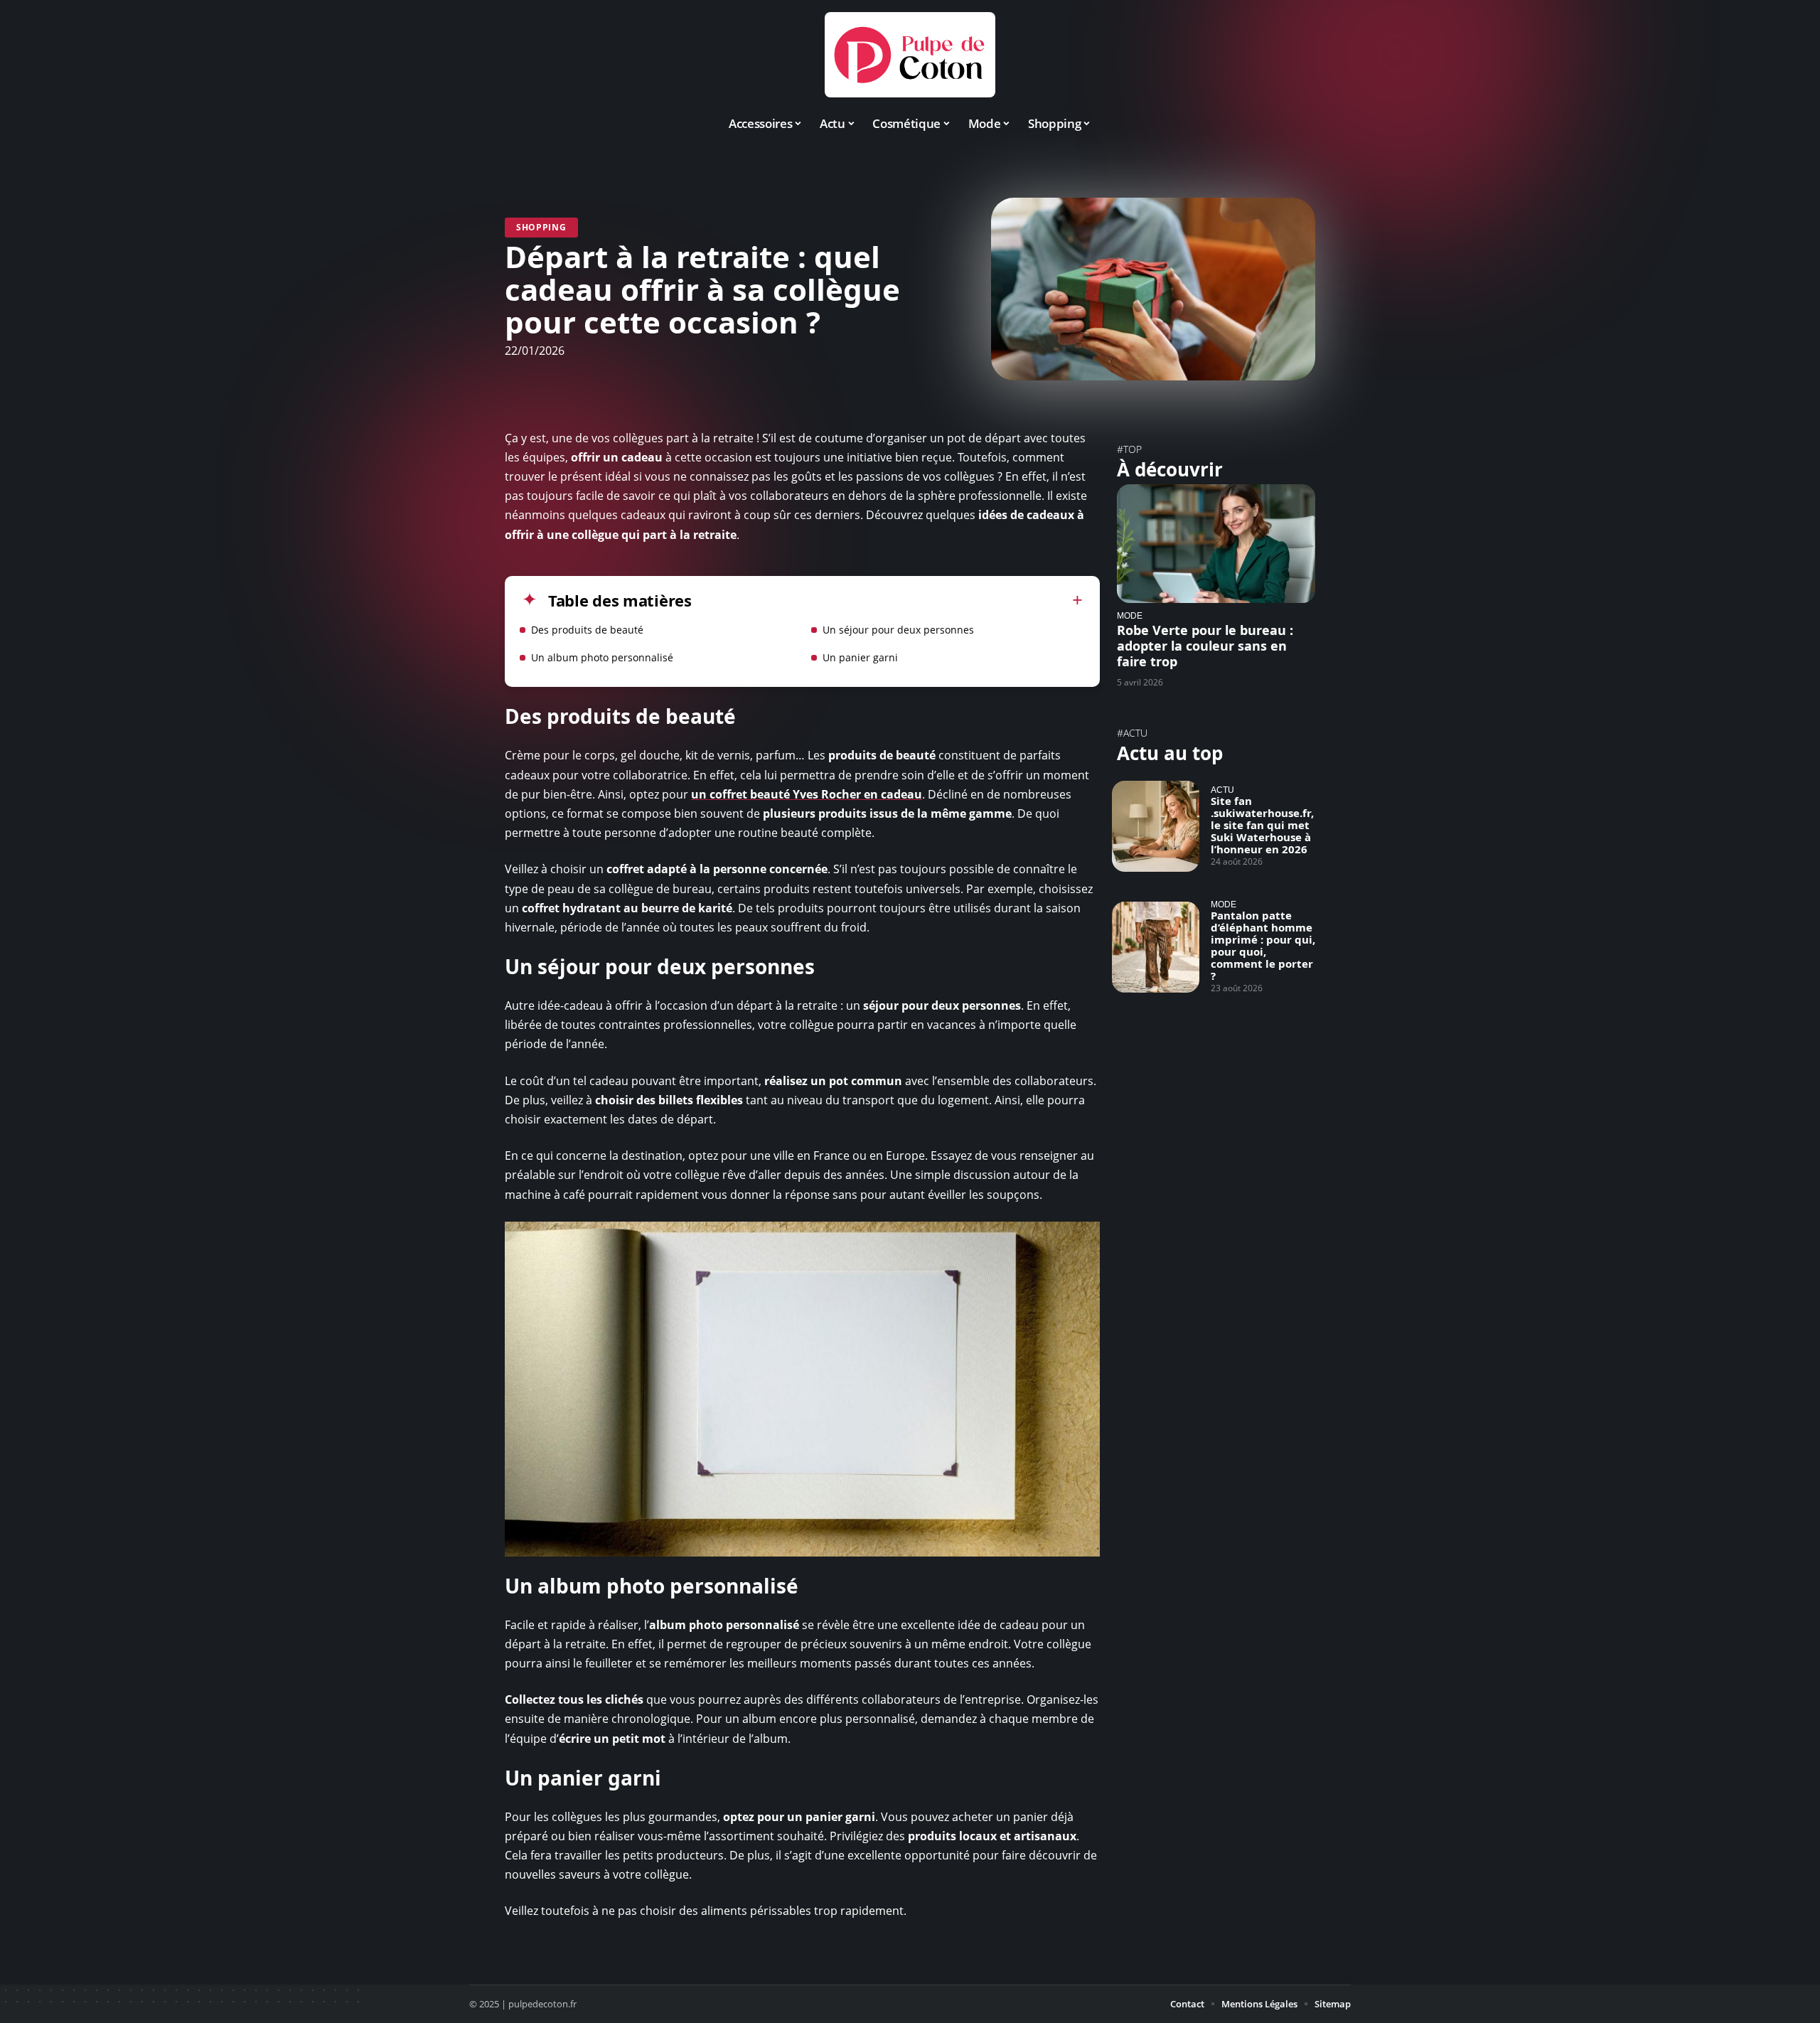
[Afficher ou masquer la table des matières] (887, 600)
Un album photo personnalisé (602, 657)
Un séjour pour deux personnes (898, 630)
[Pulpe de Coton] (910, 55)
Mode (1130, 615)
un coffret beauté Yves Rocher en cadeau (807, 794)
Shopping (541, 227)
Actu (1222, 790)
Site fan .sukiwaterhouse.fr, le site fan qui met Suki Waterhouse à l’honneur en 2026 (1262, 825)
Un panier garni (860, 657)
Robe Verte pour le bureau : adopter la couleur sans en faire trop (1205, 646)
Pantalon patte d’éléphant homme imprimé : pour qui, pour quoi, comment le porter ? (1263, 945)
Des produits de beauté (587, 630)
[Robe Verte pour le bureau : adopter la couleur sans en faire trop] (1216, 544)
